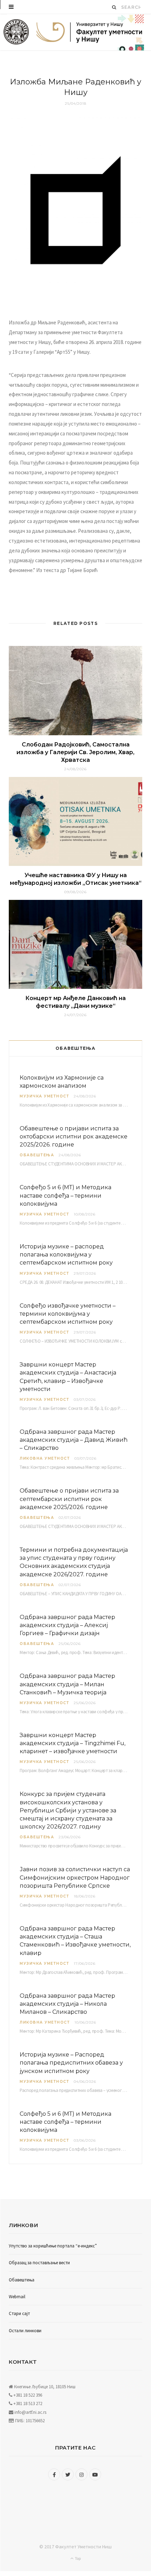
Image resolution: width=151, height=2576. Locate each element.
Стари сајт (19, 2313)
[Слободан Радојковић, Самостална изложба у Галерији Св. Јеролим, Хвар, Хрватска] (75, 690)
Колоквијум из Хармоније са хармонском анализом (62, 1082)
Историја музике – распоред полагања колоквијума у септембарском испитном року (66, 1255)
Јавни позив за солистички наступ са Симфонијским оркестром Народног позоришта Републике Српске (75, 1877)
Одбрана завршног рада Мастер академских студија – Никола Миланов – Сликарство (67, 2004)
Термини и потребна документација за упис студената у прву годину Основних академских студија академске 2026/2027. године (74, 1562)
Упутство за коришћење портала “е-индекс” (53, 2246)
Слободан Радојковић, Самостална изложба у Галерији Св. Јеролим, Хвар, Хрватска (75, 752)
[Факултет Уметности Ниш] (89, 33)
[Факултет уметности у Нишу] (16, 32)
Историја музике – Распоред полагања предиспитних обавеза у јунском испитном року (71, 2063)
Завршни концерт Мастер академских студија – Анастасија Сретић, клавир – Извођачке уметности (68, 1377)
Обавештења (37, 1155)
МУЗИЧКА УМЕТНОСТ (44, 1096)
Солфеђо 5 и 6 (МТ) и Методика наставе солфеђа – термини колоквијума (65, 1195)
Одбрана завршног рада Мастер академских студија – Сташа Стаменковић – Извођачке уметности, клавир (75, 1941)
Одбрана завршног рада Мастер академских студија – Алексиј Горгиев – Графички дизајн (67, 1625)
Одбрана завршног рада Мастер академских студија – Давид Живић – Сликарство (74, 1440)
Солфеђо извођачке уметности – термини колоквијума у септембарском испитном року (68, 1314)
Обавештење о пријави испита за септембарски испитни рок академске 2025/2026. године (69, 1499)
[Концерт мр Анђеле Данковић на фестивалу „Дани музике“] (75, 944)
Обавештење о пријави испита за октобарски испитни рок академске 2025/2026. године (74, 1137)
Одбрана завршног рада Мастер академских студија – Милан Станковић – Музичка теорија (67, 1684)
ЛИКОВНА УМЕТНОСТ (45, 1458)
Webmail (17, 2297)
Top (77, 2558)
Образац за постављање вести (39, 2263)
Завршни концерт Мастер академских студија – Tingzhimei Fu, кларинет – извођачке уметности (73, 1743)
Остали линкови (25, 2331)
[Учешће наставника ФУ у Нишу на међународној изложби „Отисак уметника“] (75, 821)
